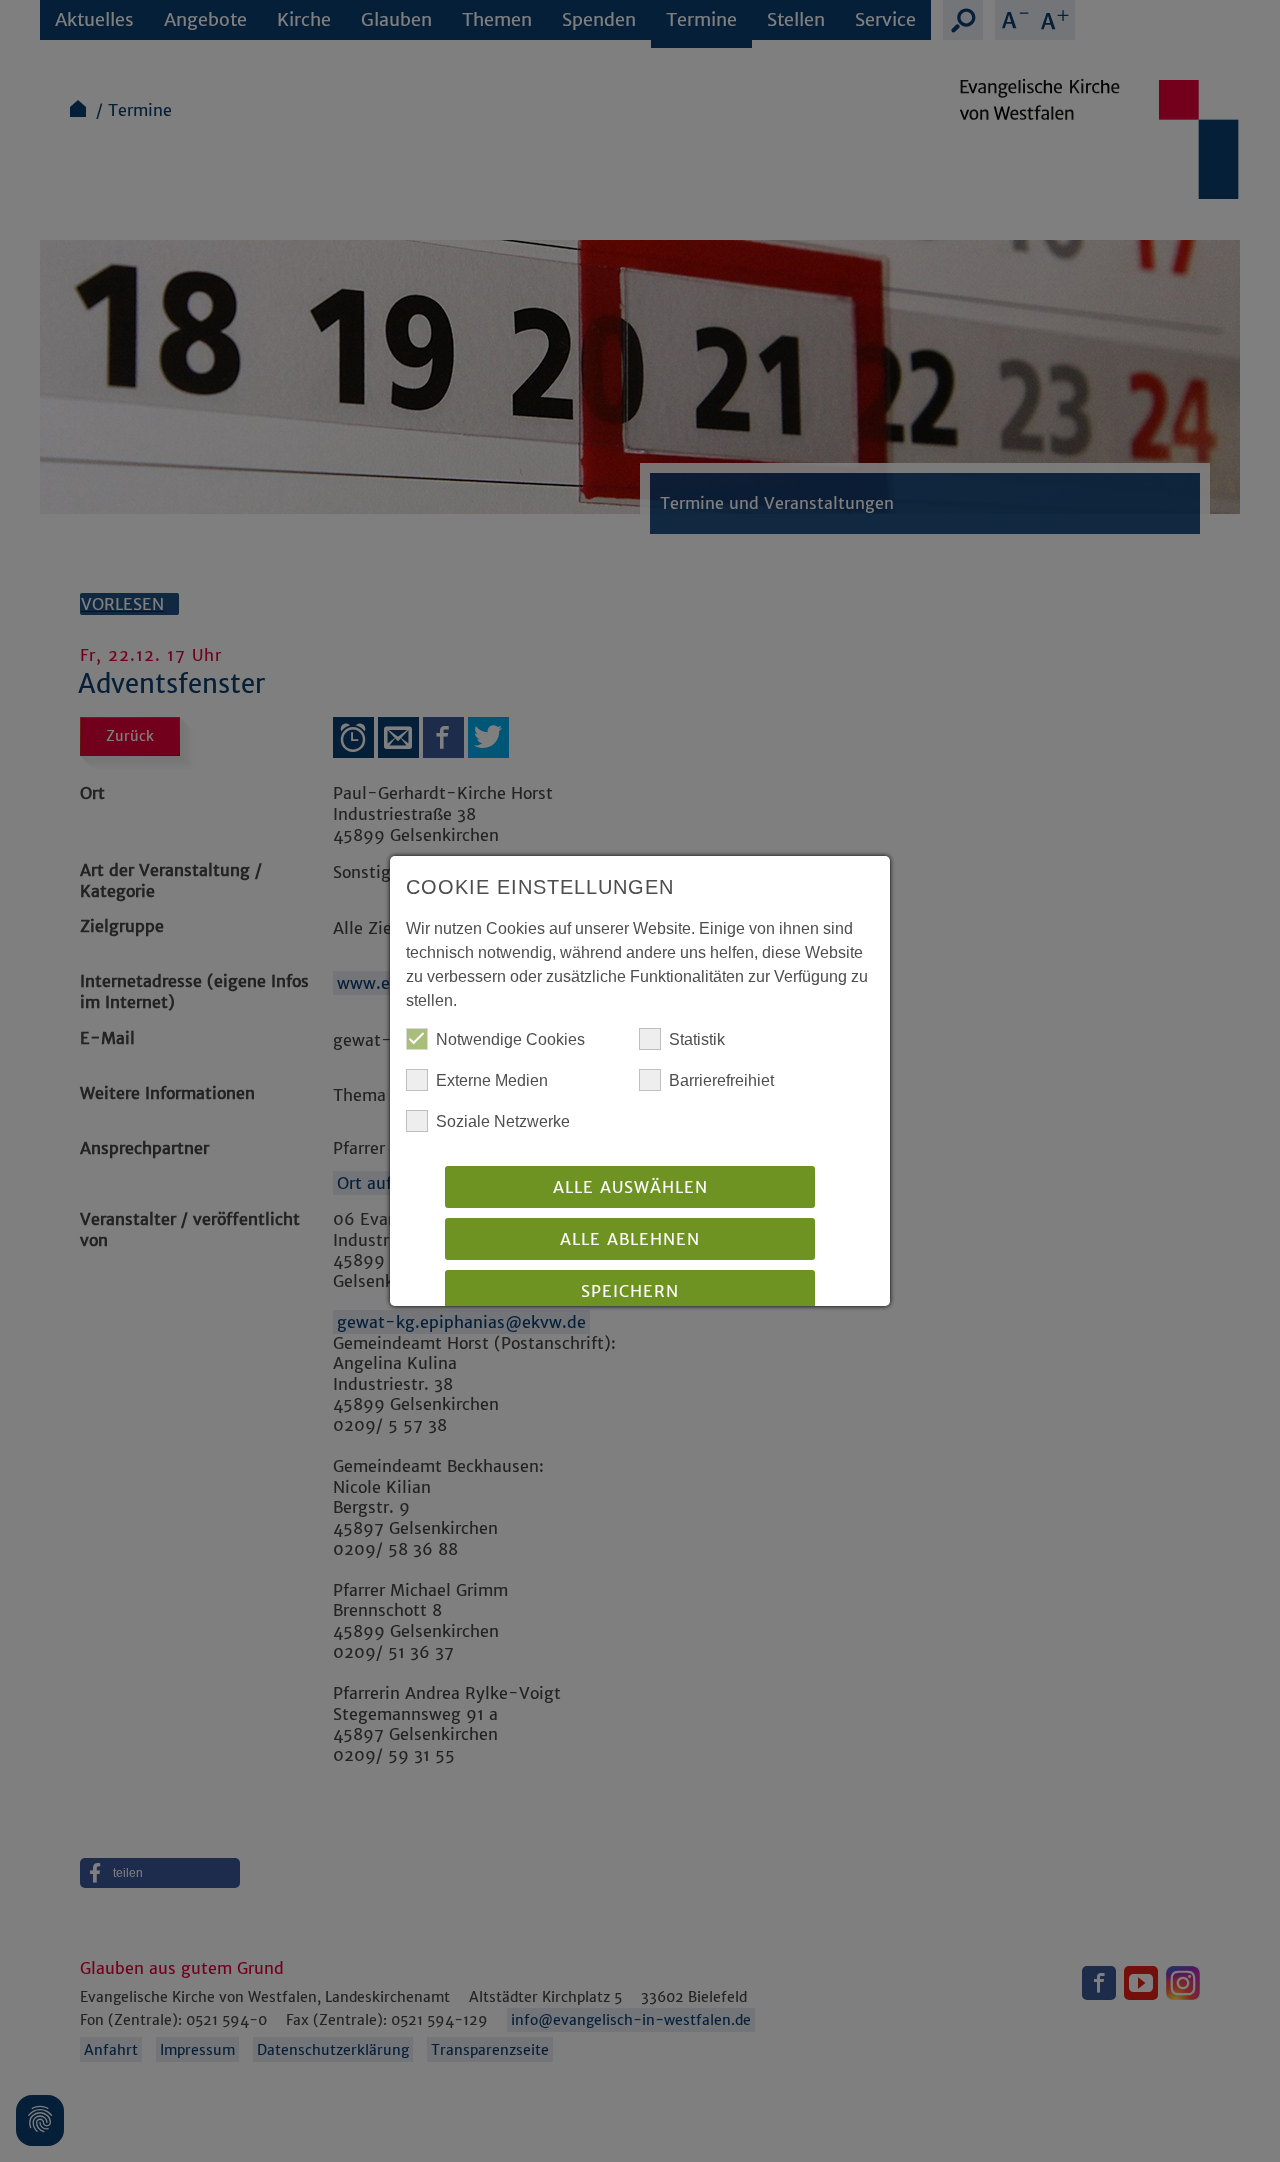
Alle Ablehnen (630, 1239)
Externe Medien (492, 1080)
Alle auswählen (630, 1187)
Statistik (697, 1039)
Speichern (630, 1291)
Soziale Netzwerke (503, 1121)
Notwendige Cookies (510, 1039)
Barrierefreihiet (721, 1080)
